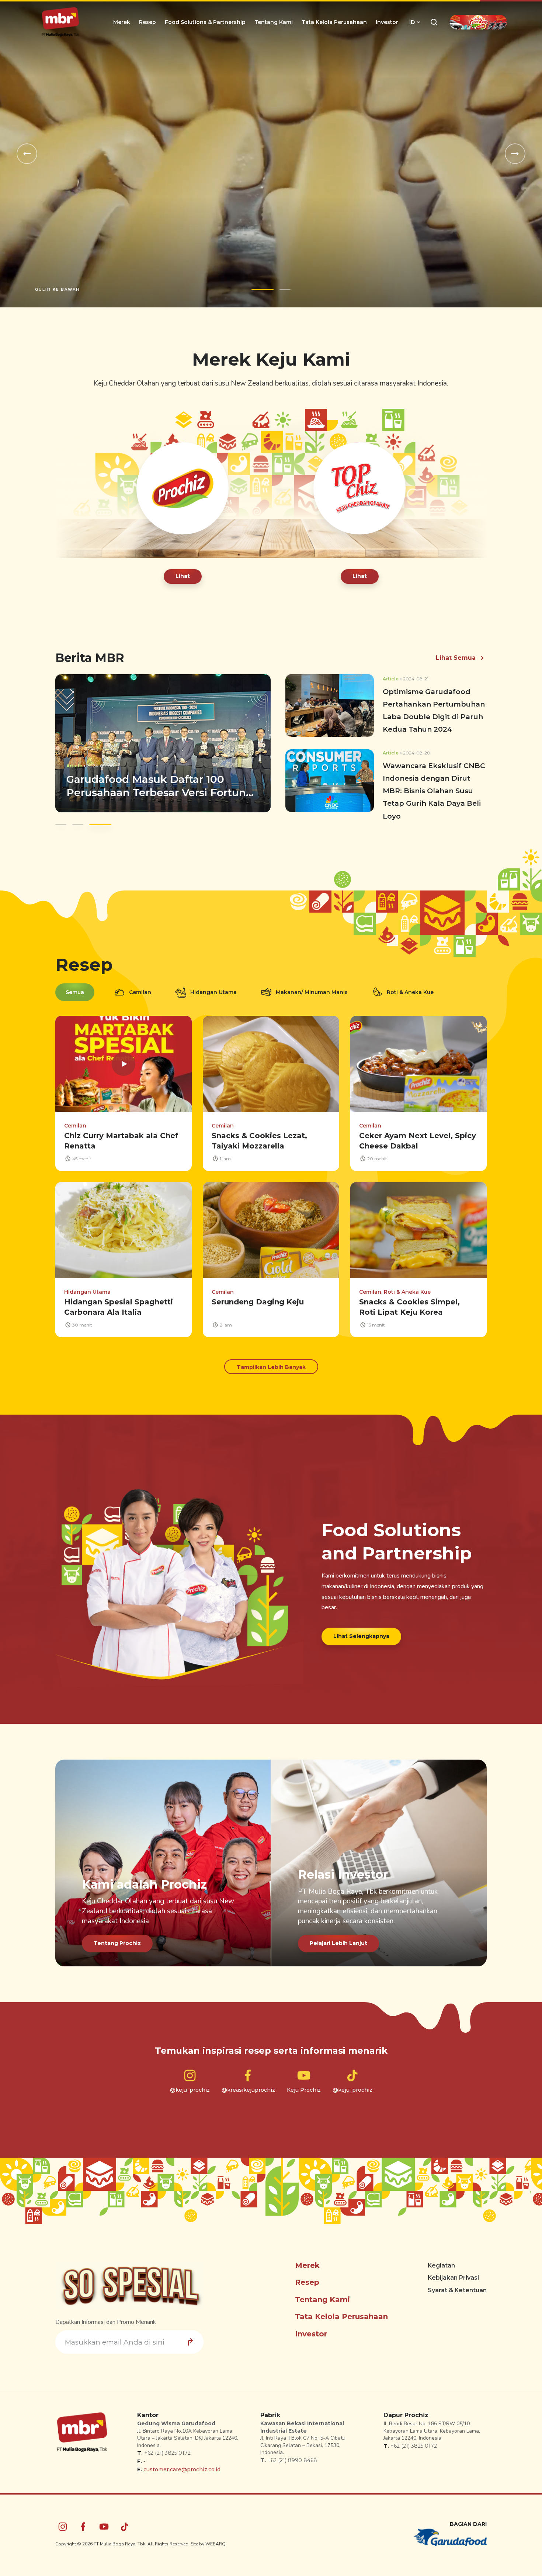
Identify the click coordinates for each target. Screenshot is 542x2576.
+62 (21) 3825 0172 (167, 2447)
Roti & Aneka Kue (410, 986)
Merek (122, 22)
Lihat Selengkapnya (361, 1629)
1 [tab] (257, 283)
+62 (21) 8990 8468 (292, 2454)
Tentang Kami (274, 22)
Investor (387, 22)
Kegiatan (441, 2259)
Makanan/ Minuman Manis (312, 986)
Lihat (183, 569)
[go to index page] (60, 22)
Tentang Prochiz (117, 1937)
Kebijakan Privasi (453, 2271)
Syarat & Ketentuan (457, 2284)
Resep (147, 22)
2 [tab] (279, 283)
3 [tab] (100, 818)
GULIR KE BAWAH (57, 283)
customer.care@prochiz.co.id (182, 2463)
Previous (27, 151)
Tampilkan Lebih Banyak (271, 1360)
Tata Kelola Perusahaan (334, 22)
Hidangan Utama (213, 986)
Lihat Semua (456, 651)
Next (515, 151)
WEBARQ (216, 2537)
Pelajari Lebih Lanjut (338, 1937)
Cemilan (140, 986)
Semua (75, 986)
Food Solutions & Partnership (205, 22)
